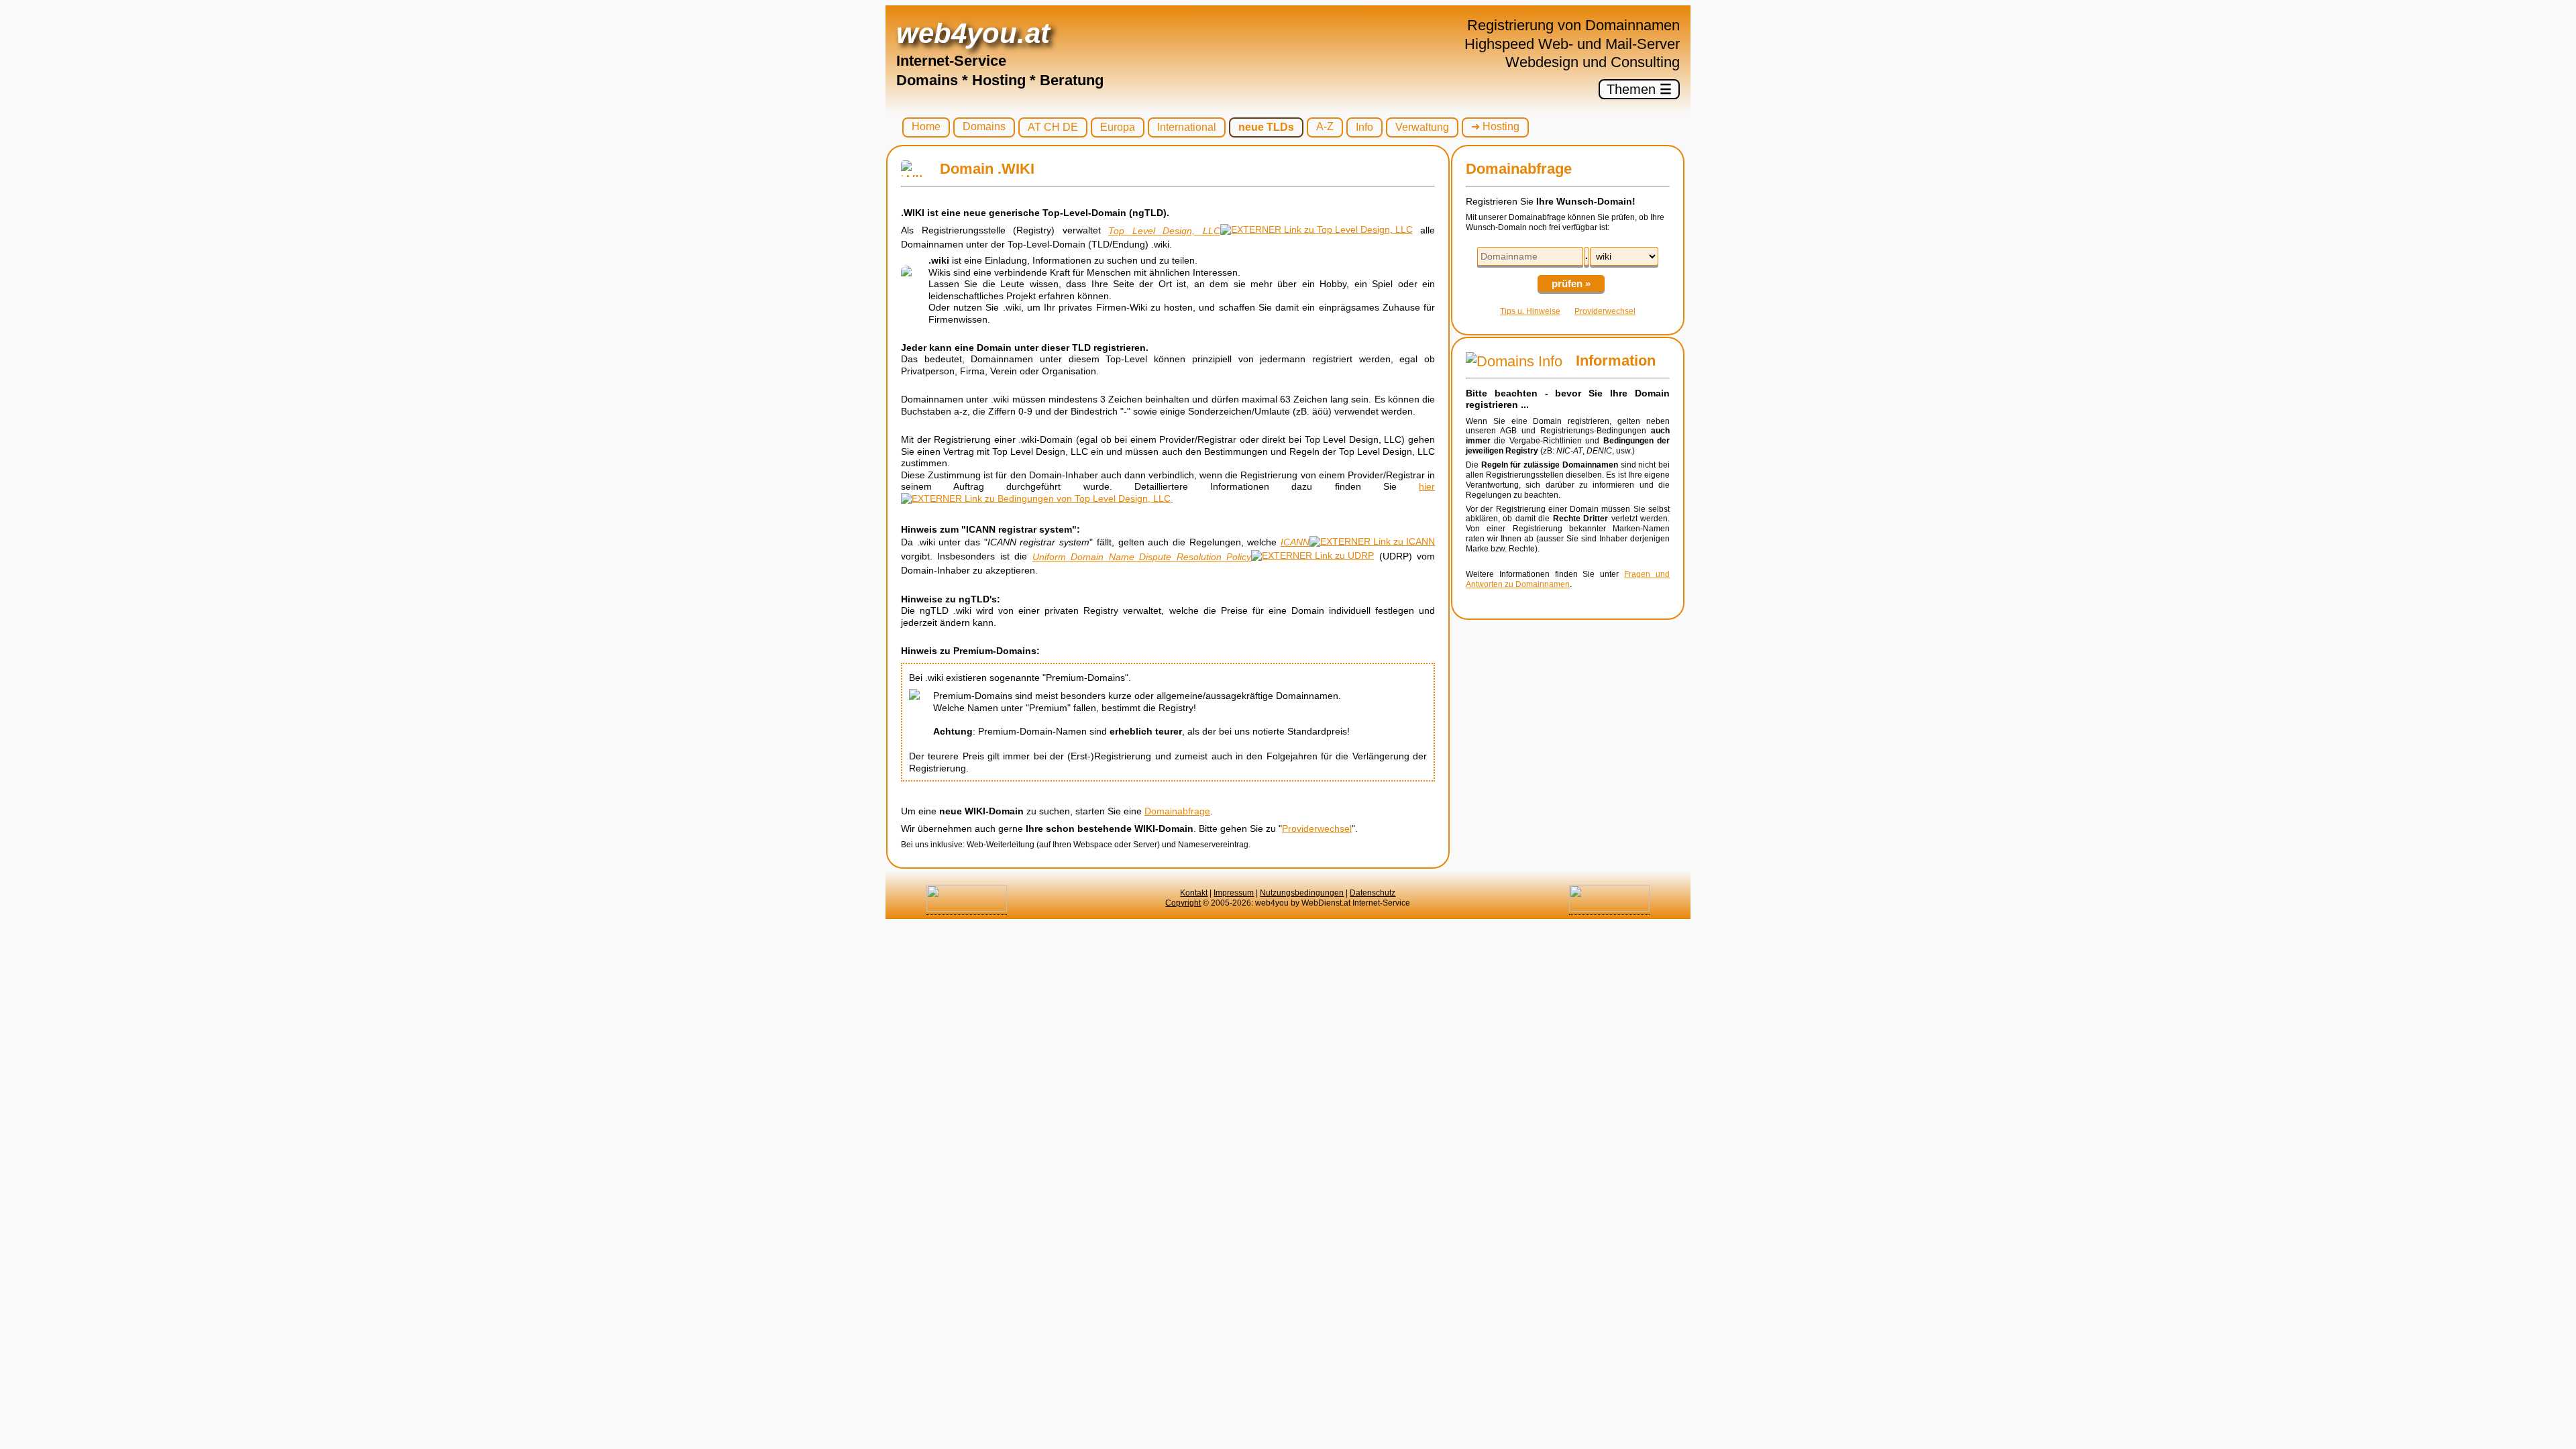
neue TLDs (1266, 127)
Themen (1639, 89)
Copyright (1183, 903)
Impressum (1234, 893)
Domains (984, 126)
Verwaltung (1422, 127)
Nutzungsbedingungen (1302, 893)
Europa (1118, 127)
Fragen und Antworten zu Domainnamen (1568, 579)
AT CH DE (1053, 127)
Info (1364, 127)
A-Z (1325, 126)
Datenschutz (1373, 893)
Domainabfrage (1177, 811)
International (1187, 127)
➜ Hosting (1495, 126)
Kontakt (1194, 893)
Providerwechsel (1317, 828)
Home (926, 126)
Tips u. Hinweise (1530, 311)
